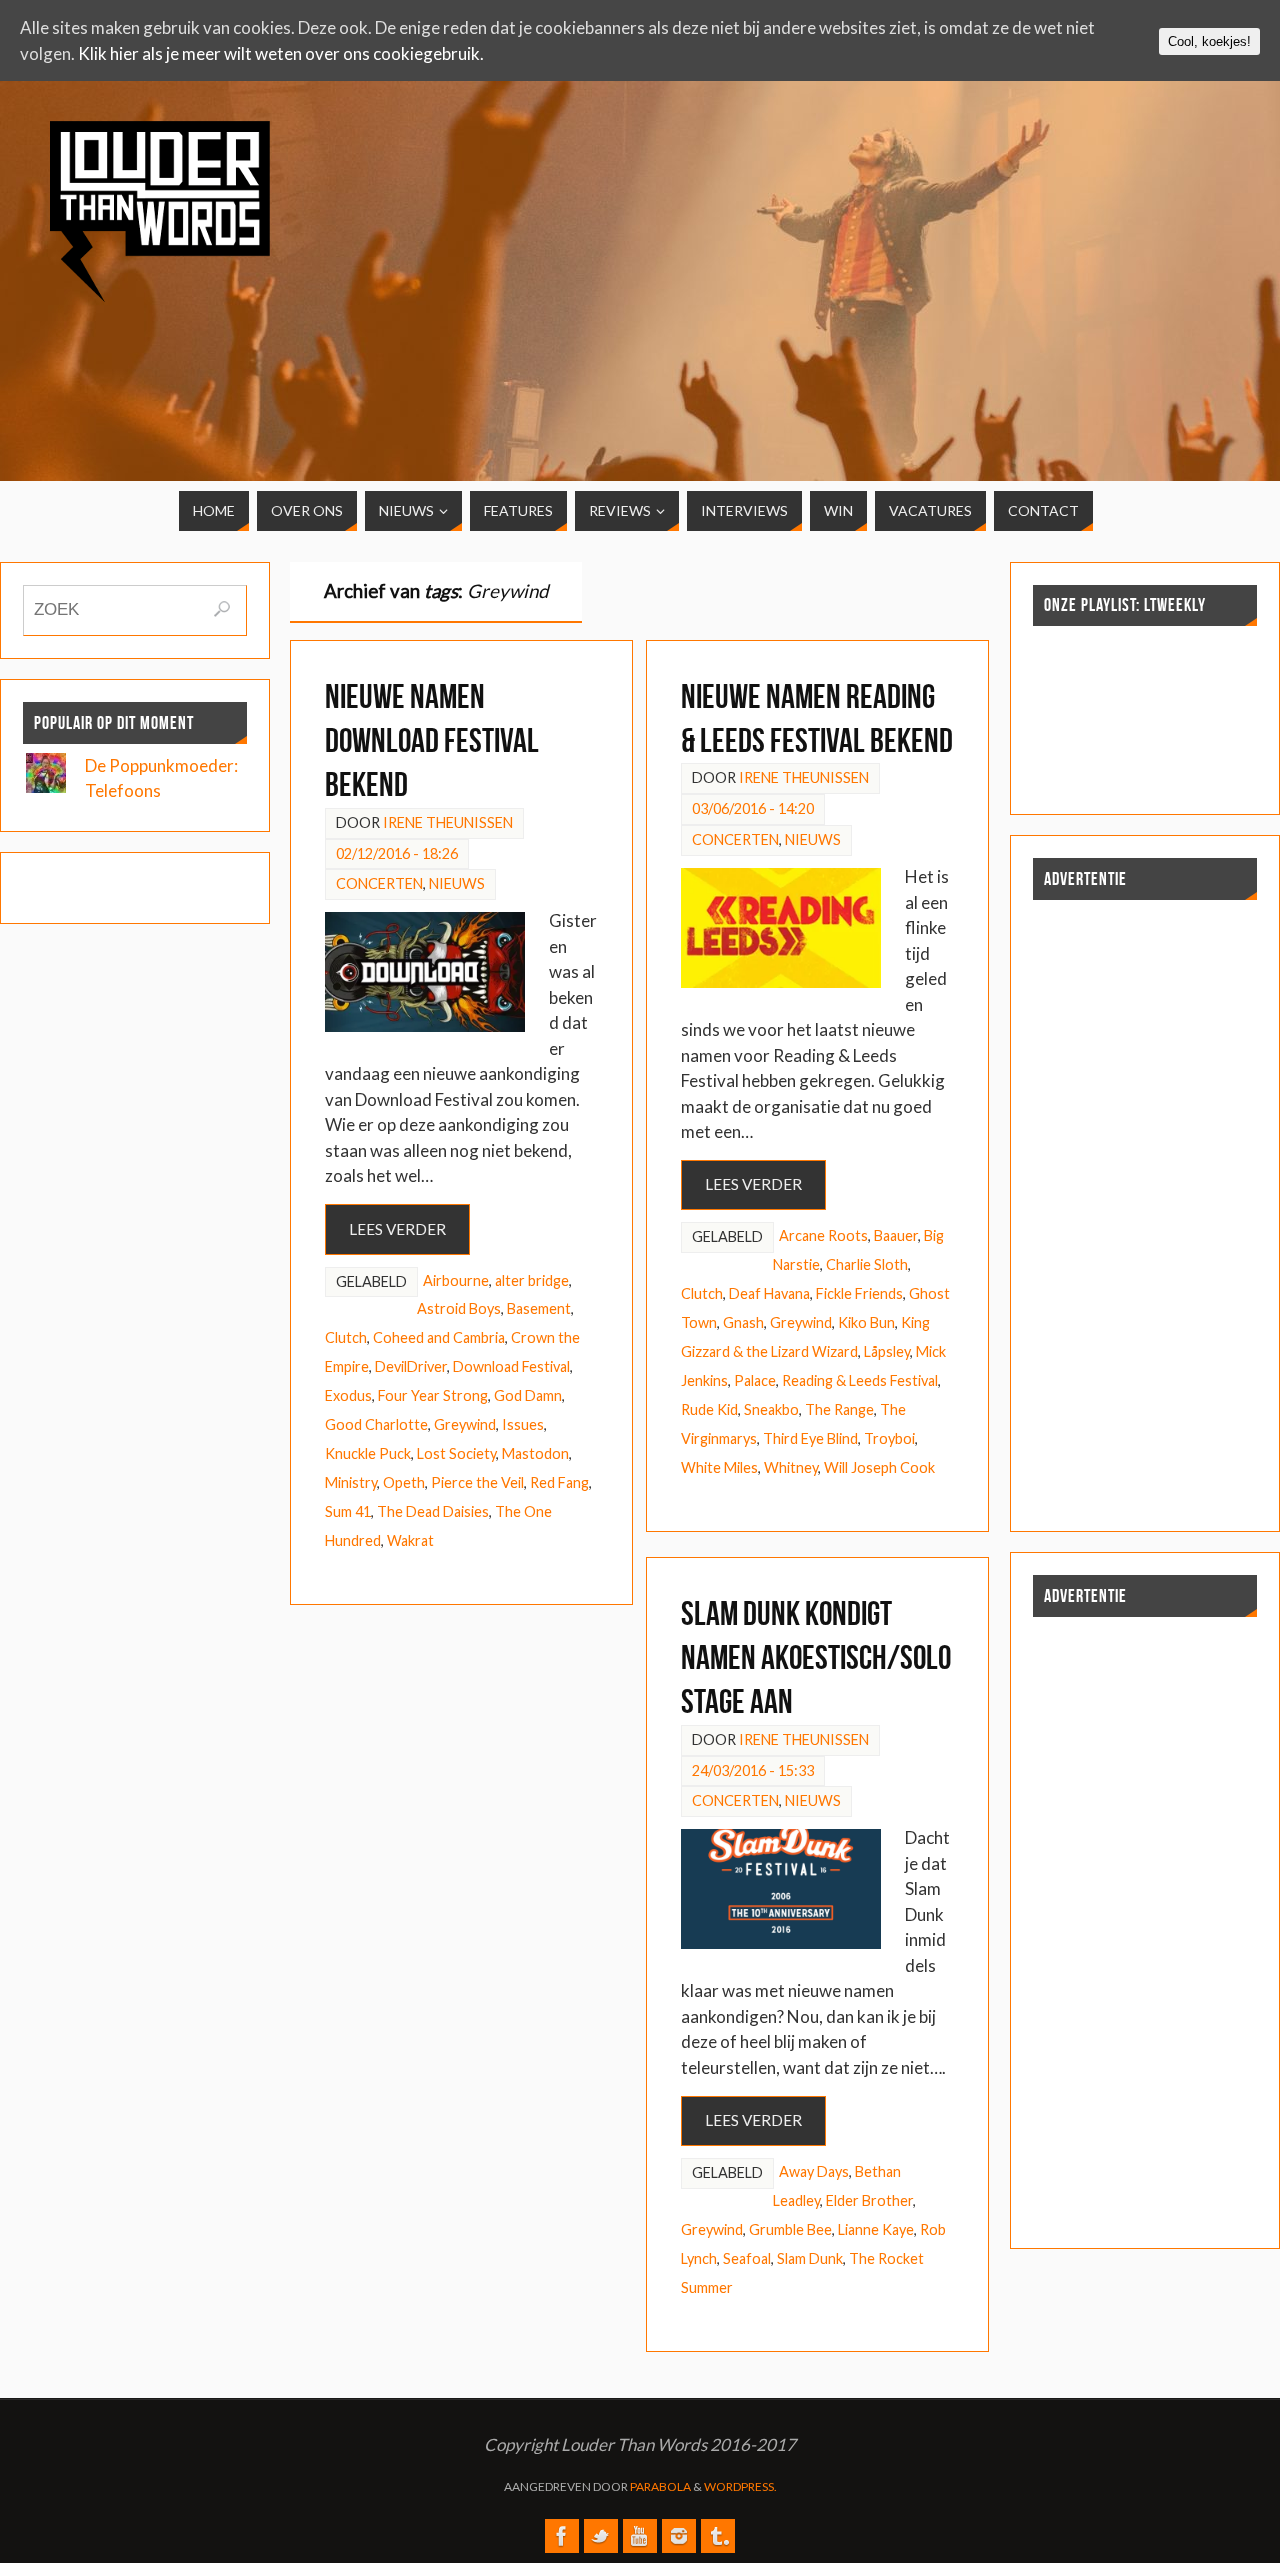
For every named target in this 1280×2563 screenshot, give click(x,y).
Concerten (379, 883)
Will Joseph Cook (879, 1467)
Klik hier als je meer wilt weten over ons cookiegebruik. (281, 53)
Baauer (896, 1235)
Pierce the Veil (477, 1482)
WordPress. (740, 2486)
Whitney (791, 1467)
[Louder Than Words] (562, 2536)
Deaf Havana (769, 1293)
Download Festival (511, 1366)
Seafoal (747, 2258)
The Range (839, 1409)
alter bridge (532, 1280)
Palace (755, 1380)
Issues (523, 1424)
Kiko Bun (866, 1322)
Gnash (743, 1322)
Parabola (660, 2486)
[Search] (222, 609)
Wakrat (410, 1540)
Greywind (465, 1424)
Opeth (404, 1482)
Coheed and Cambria (439, 1337)
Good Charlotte (376, 1424)
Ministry (351, 1482)
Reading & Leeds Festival (860, 1380)
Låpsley (887, 1351)
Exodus (348, 1395)
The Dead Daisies (433, 1511)
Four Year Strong (433, 1395)
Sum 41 (348, 1511)
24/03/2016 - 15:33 (753, 1770)
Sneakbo (771, 1409)
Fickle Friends (859, 1293)
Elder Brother (869, 2200)
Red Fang (559, 1482)
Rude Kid (709, 1409)
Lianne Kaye (876, 2229)
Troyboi (889, 1438)
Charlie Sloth (867, 1264)
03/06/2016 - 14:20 (753, 808)
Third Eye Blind (810, 1438)
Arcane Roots (823, 1235)
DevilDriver (411, 1366)
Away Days (814, 2171)
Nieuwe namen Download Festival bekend (432, 740)
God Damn (528, 1395)
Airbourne (456, 1280)
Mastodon (535, 1453)
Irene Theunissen (448, 822)
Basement (539, 1308)
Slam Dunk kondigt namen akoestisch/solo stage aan (816, 1657)
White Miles (719, 1467)
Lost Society (456, 1453)
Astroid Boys (459, 1308)
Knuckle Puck (368, 1453)
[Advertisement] (1079, 262)
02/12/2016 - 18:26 (397, 853)
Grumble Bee (790, 2229)
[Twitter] (601, 2536)
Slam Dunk (810, 2258)
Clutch (346, 1337)
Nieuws (457, 883)
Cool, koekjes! (1209, 41)
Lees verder (397, 1229)
